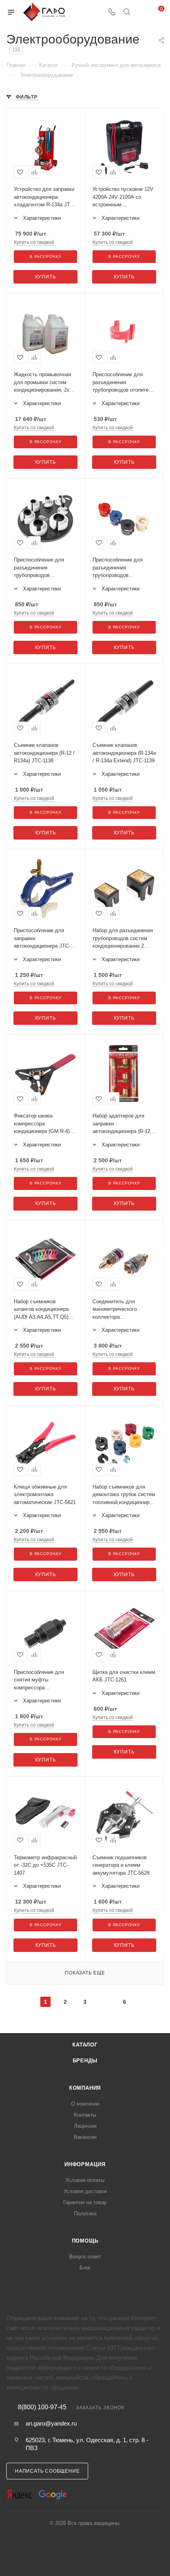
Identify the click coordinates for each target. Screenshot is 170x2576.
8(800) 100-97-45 (42, 2407)
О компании (85, 2104)
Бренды (85, 2061)
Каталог (85, 2045)
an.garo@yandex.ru (51, 2423)
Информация (85, 2164)
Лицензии (85, 2126)
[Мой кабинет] (142, 12)
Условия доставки (85, 2191)
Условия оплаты (85, 2180)
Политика (85, 2213)
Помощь (85, 2241)
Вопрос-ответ (85, 2257)
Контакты (85, 2115)
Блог (85, 2268)
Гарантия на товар (85, 2202)
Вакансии (85, 2137)
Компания (85, 2088)
